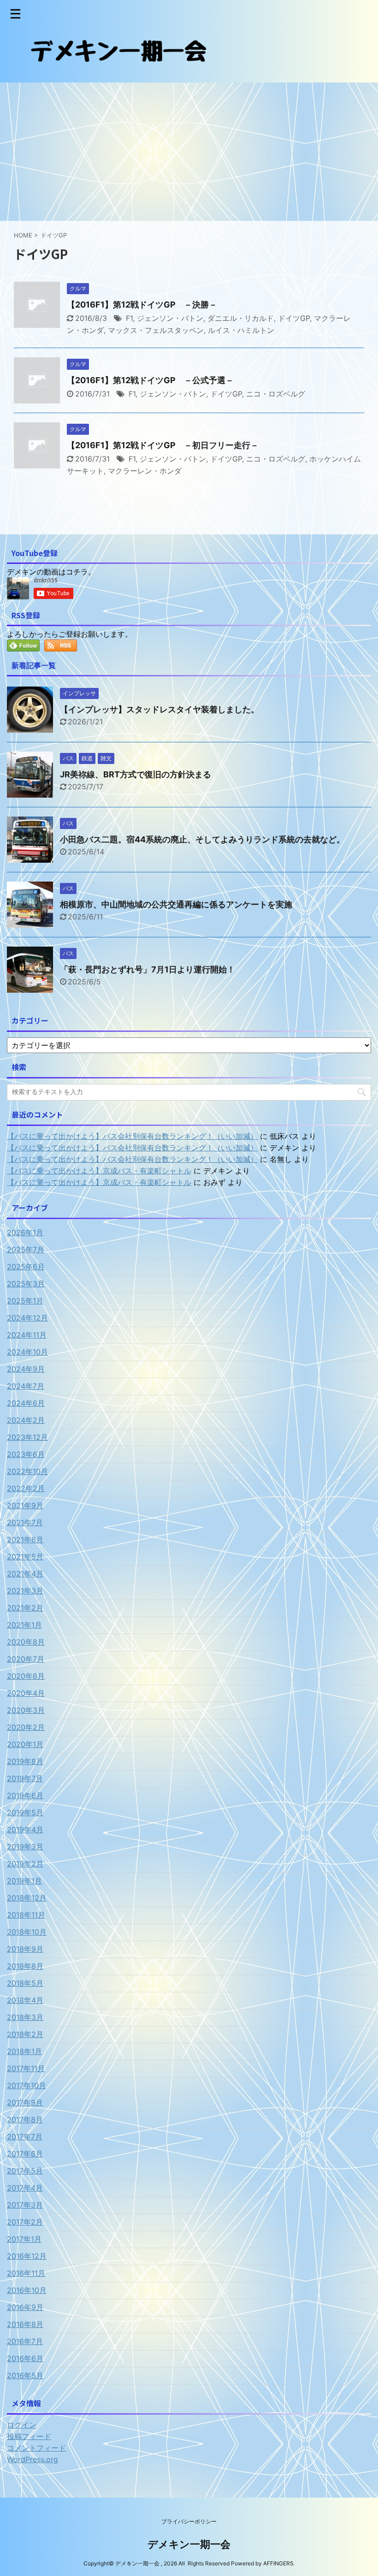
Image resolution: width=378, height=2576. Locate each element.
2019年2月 (25, 1864)
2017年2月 (25, 2222)
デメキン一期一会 (189, 2544)
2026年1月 (25, 1232)
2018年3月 (25, 2017)
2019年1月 (24, 1881)
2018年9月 (25, 1949)
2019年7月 (25, 1778)
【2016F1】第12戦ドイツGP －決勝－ (142, 305)
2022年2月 (26, 1488)
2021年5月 (25, 1557)
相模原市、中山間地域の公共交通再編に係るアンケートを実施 (176, 904)
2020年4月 (26, 1693)
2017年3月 (25, 2205)
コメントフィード (36, 2448)
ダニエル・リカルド (241, 318)
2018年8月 (25, 1966)
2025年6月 (26, 1267)
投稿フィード (29, 2436)
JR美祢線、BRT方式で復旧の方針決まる (136, 774)
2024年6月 (26, 1403)
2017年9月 (25, 2102)
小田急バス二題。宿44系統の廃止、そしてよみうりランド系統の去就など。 (202, 839)
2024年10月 (27, 1352)
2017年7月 (25, 2137)
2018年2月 (25, 2034)
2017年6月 (25, 2154)
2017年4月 (25, 2188)
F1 (129, 318)
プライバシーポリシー (189, 2521)
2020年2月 (26, 1727)
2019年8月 (25, 1761)
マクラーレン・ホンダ (145, 471)
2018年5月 (25, 1983)
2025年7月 (26, 1250)
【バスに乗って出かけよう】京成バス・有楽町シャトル (99, 1171)
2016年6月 (25, 2358)
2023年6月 (26, 1454)
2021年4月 (25, 1574)
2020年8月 (26, 1642)
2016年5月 (25, 2375)
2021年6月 (25, 1540)
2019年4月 (25, 1830)
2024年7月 (26, 1386)
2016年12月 (27, 2256)
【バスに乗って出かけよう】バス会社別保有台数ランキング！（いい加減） (132, 1136)
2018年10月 (27, 1932)
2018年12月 (27, 1898)
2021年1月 (24, 1625)
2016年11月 (26, 2273)
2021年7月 (25, 1522)
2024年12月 (27, 1318)
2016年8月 (25, 2324)
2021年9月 (25, 1505)
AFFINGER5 (278, 2563)
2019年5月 (25, 1812)
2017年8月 (25, 2120)
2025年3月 (26, 1284)
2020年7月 (26, 1659)
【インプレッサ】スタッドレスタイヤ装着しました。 (159, 709)
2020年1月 (25, 1744)
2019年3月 (25, 1847)
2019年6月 (25, 1795)
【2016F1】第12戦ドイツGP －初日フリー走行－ (163, 445)
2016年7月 (25, 2341)
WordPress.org (32, 2459)
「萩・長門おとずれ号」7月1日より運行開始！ (148, 969)
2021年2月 (25, 1608)
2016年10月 (27, 2290)
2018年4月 (25, 2000)
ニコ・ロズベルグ (276, 394)
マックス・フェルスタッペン (156, 330)
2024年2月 (26, 1420)
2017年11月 (26, 2068)
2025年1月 (25, 1301)
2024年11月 (27, 1335)
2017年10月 (27, 2085)
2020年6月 (26, 1676)
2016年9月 (25, 2307)
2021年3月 (25, 1591)
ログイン (22, 2425)
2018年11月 (26, 1915)
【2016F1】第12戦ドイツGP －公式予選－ (150, 380)
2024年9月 (26, 1369)
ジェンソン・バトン (170, 318)
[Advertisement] (189, 152)
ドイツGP (294, 318)
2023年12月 (27, 1437)
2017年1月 (24, 2239)
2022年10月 (27, 1471)
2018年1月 (24, 2051)
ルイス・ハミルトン (241, 330)
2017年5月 (25, 2171)
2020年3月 (26, 1710)
